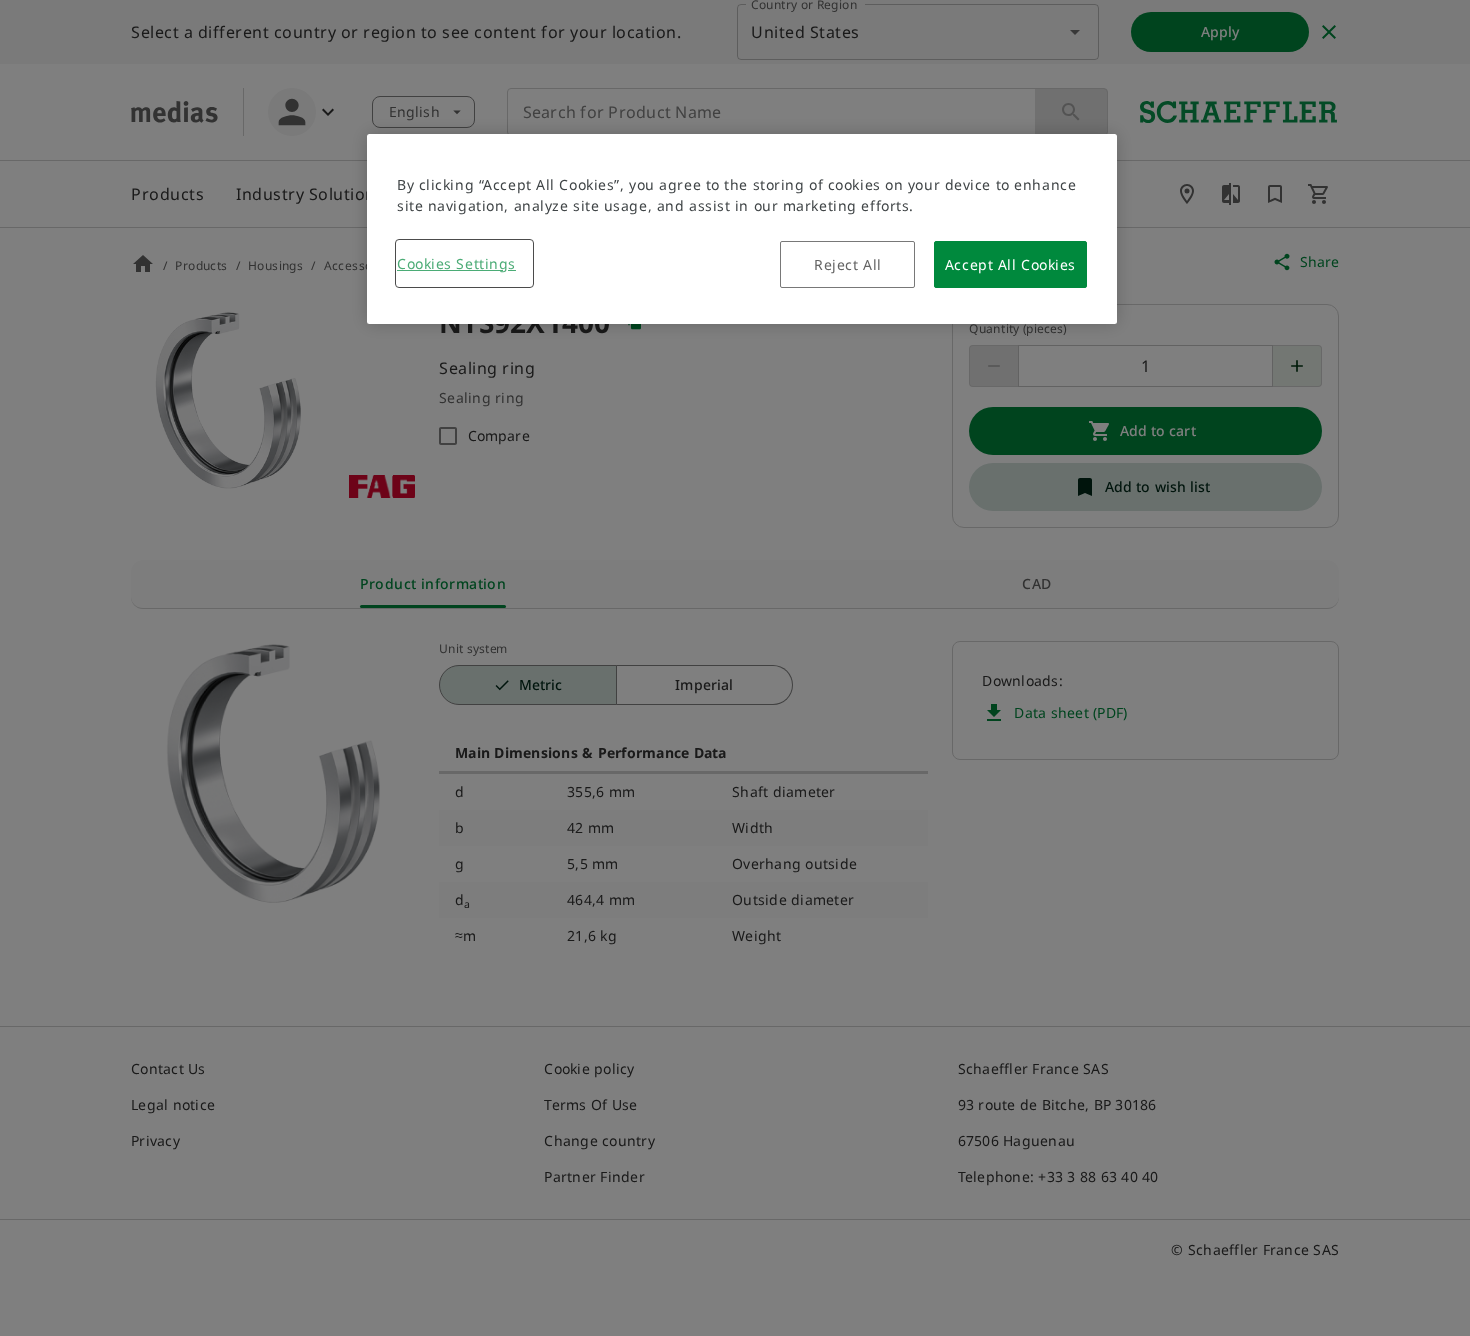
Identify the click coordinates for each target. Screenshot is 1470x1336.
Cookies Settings (456, 263)
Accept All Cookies (1010, 264)
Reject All (848, 264)
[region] (742, 229)
